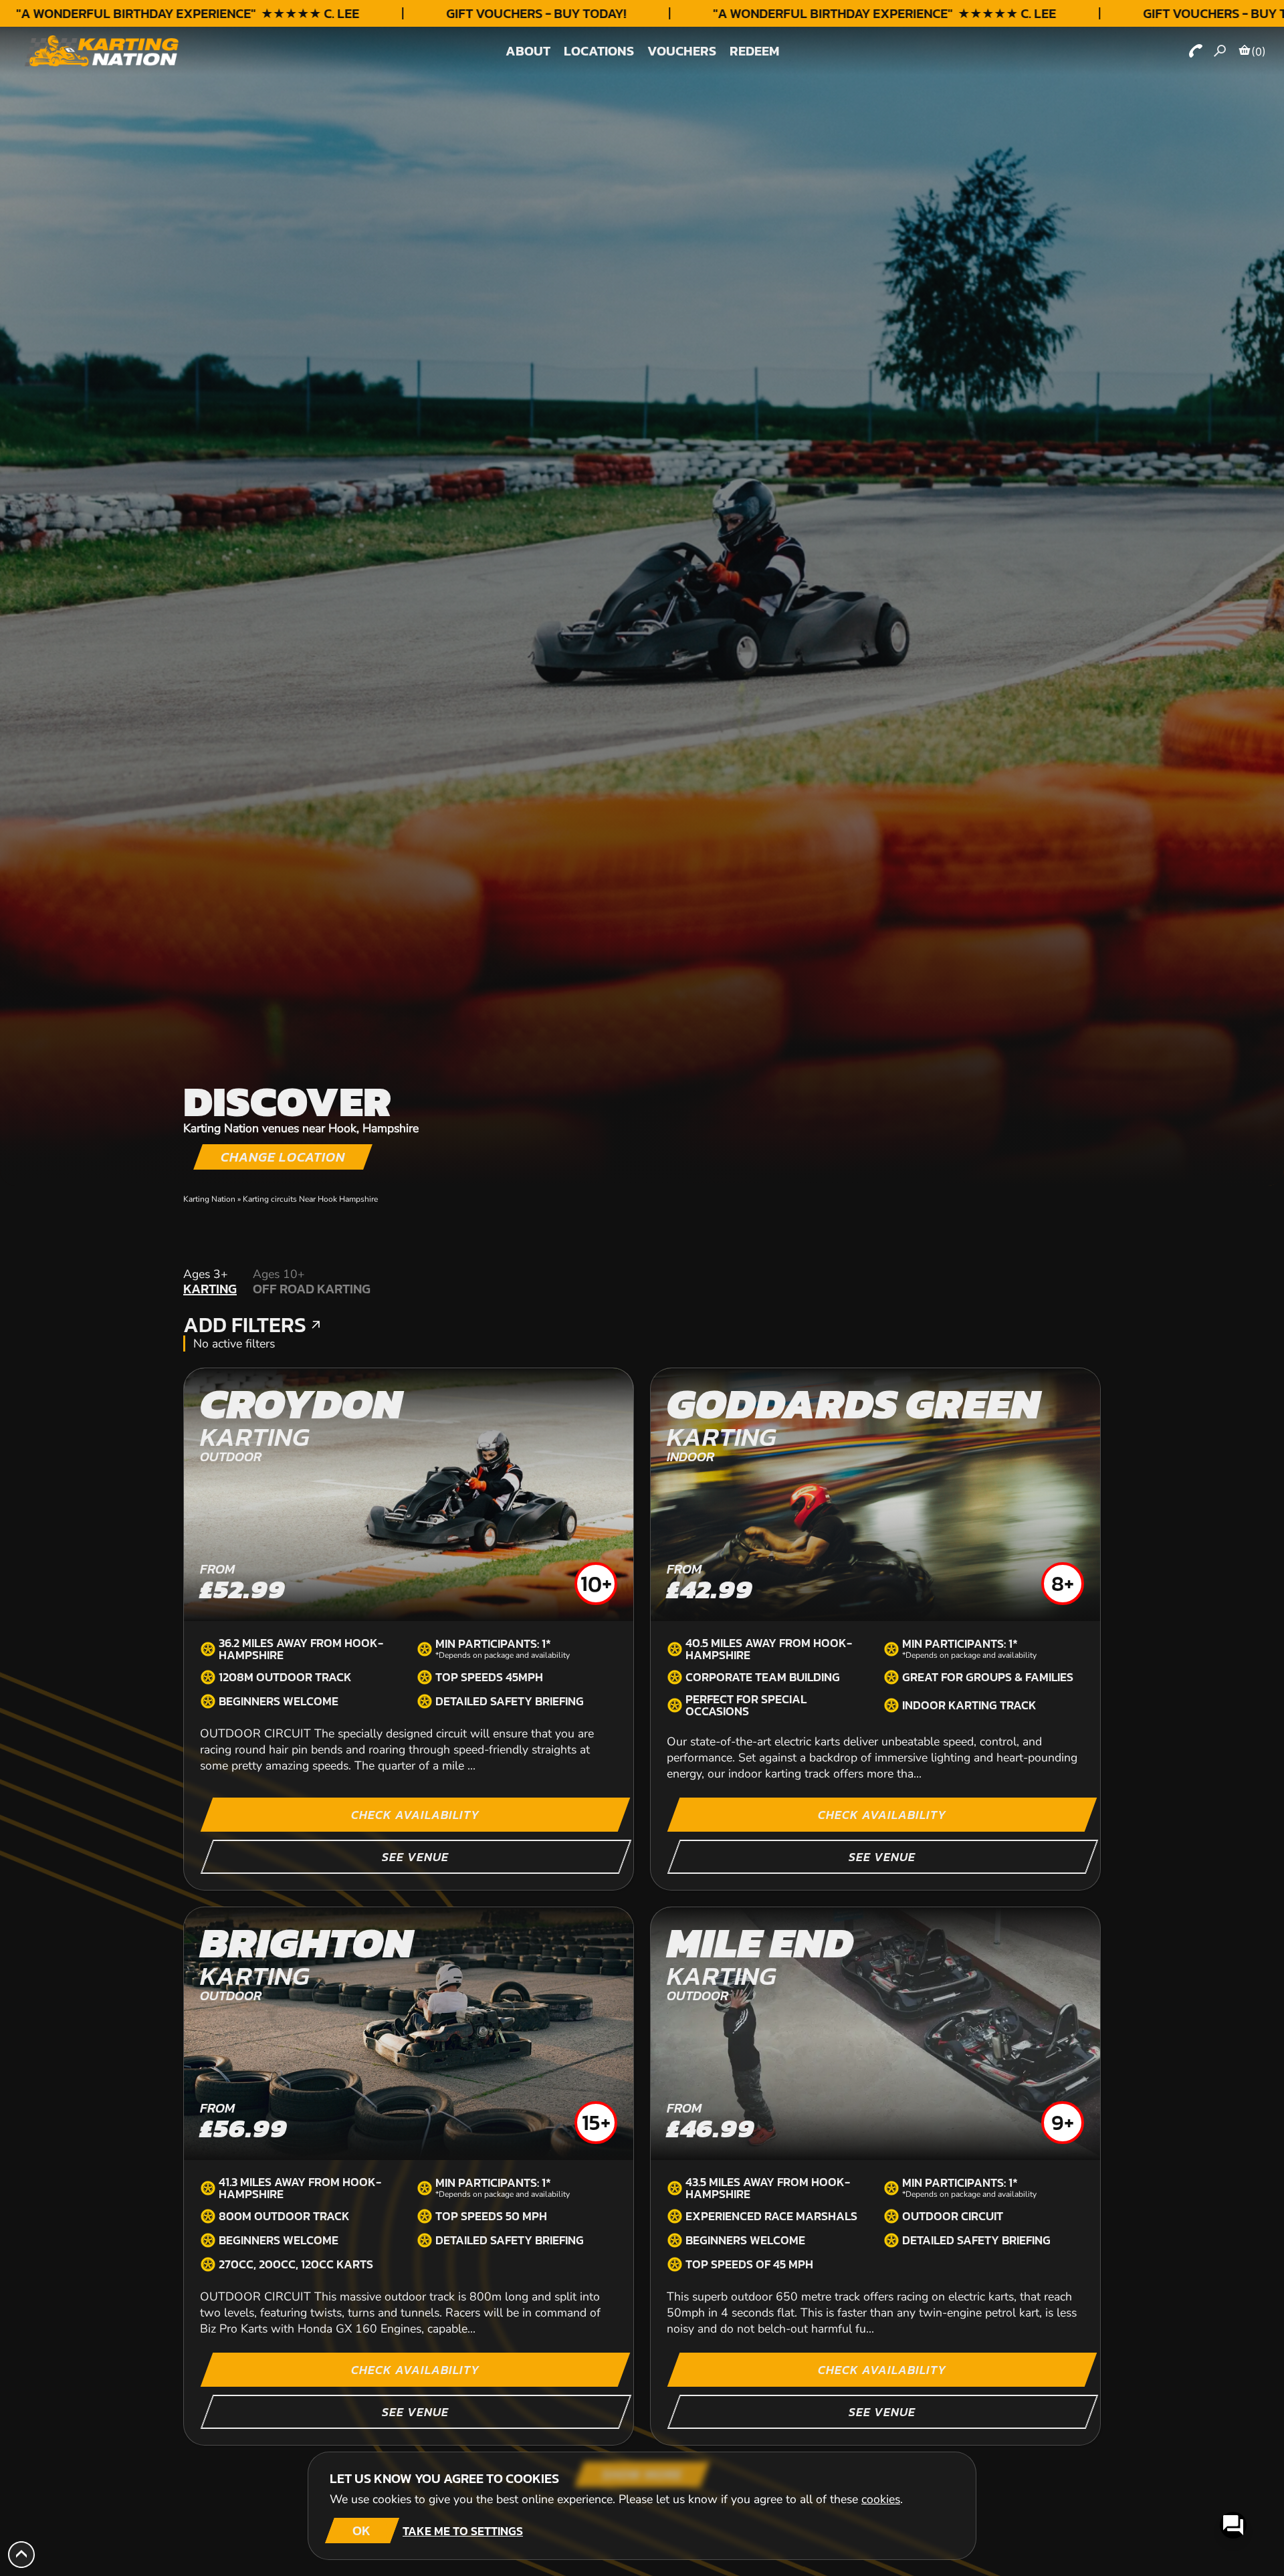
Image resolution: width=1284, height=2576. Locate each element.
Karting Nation (209, 1199)
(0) (1259, 51)
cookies (881, 2499)
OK (361, 2531)
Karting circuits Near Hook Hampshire (310, 1199)
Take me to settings (463, 2531)
